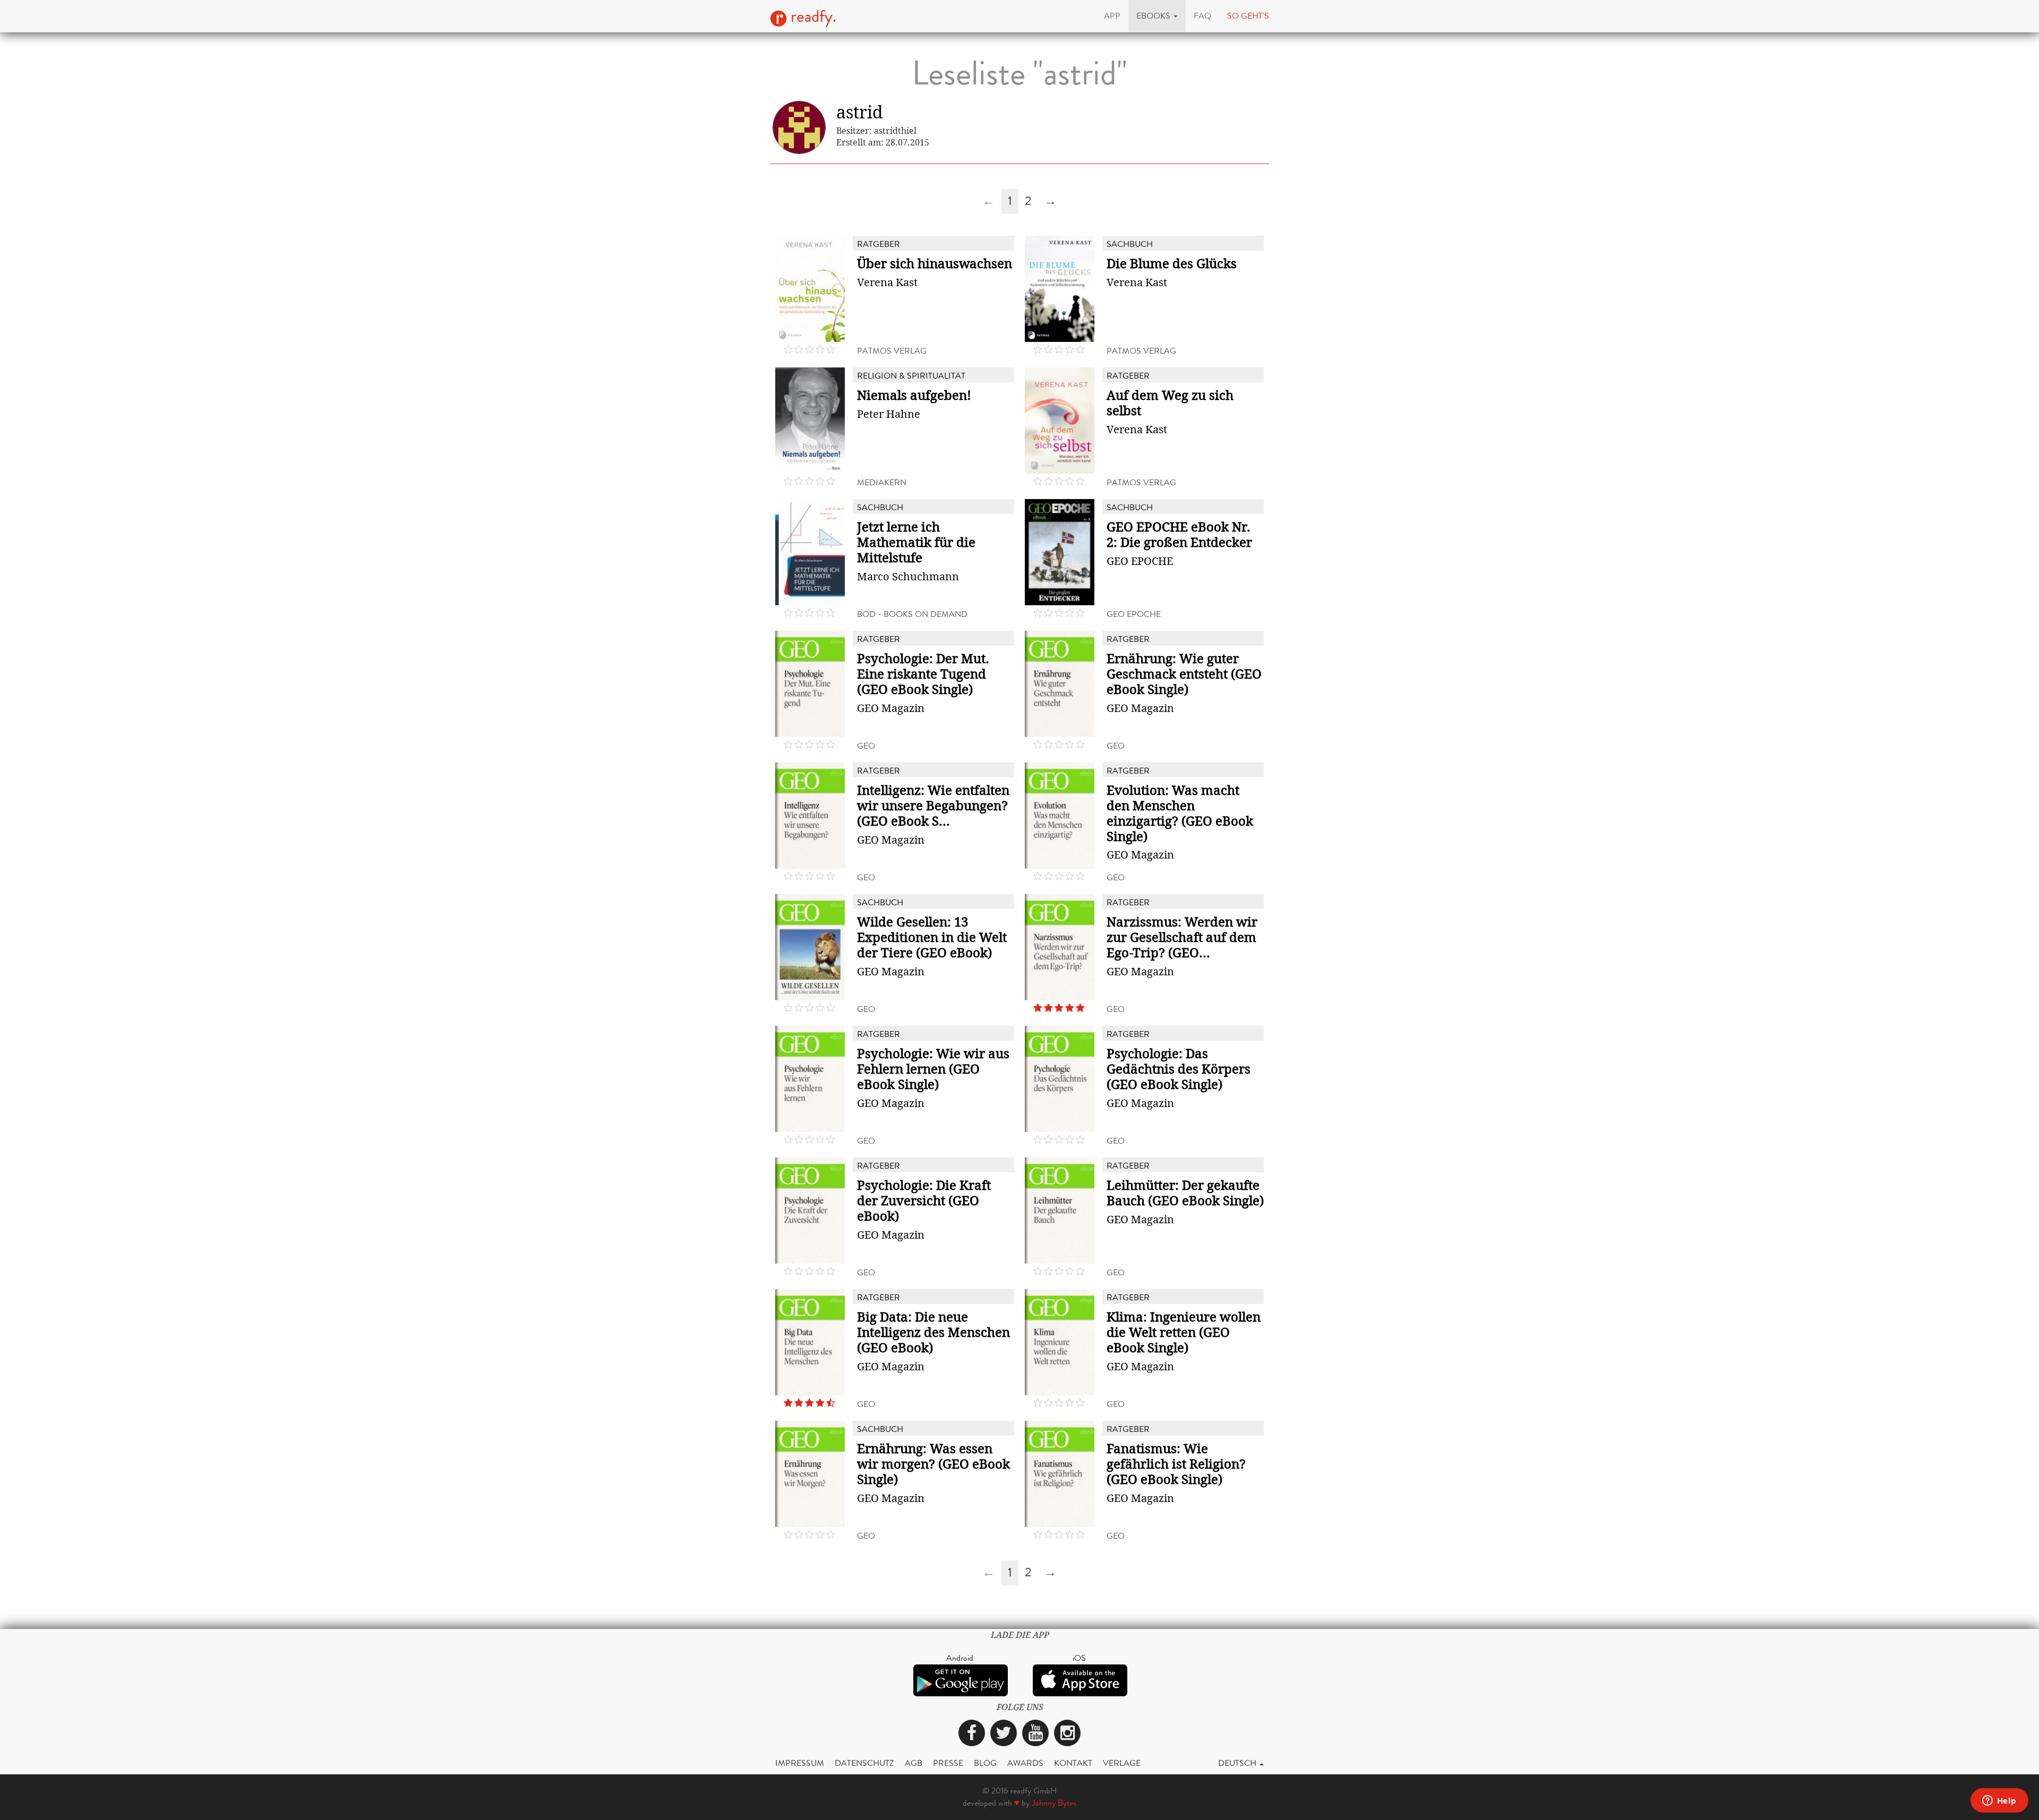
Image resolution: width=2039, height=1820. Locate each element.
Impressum (800, 1763)
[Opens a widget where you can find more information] (1999, 1801)
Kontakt (1073, 1763)
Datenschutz (864, 1763)
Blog (985, 1763)
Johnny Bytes (1054, 1803)
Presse (948, 1763)
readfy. (812, 16)
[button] (1157, 16)
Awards (1025, 1763)
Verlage (1122, 1763)
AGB (914, 1763)
